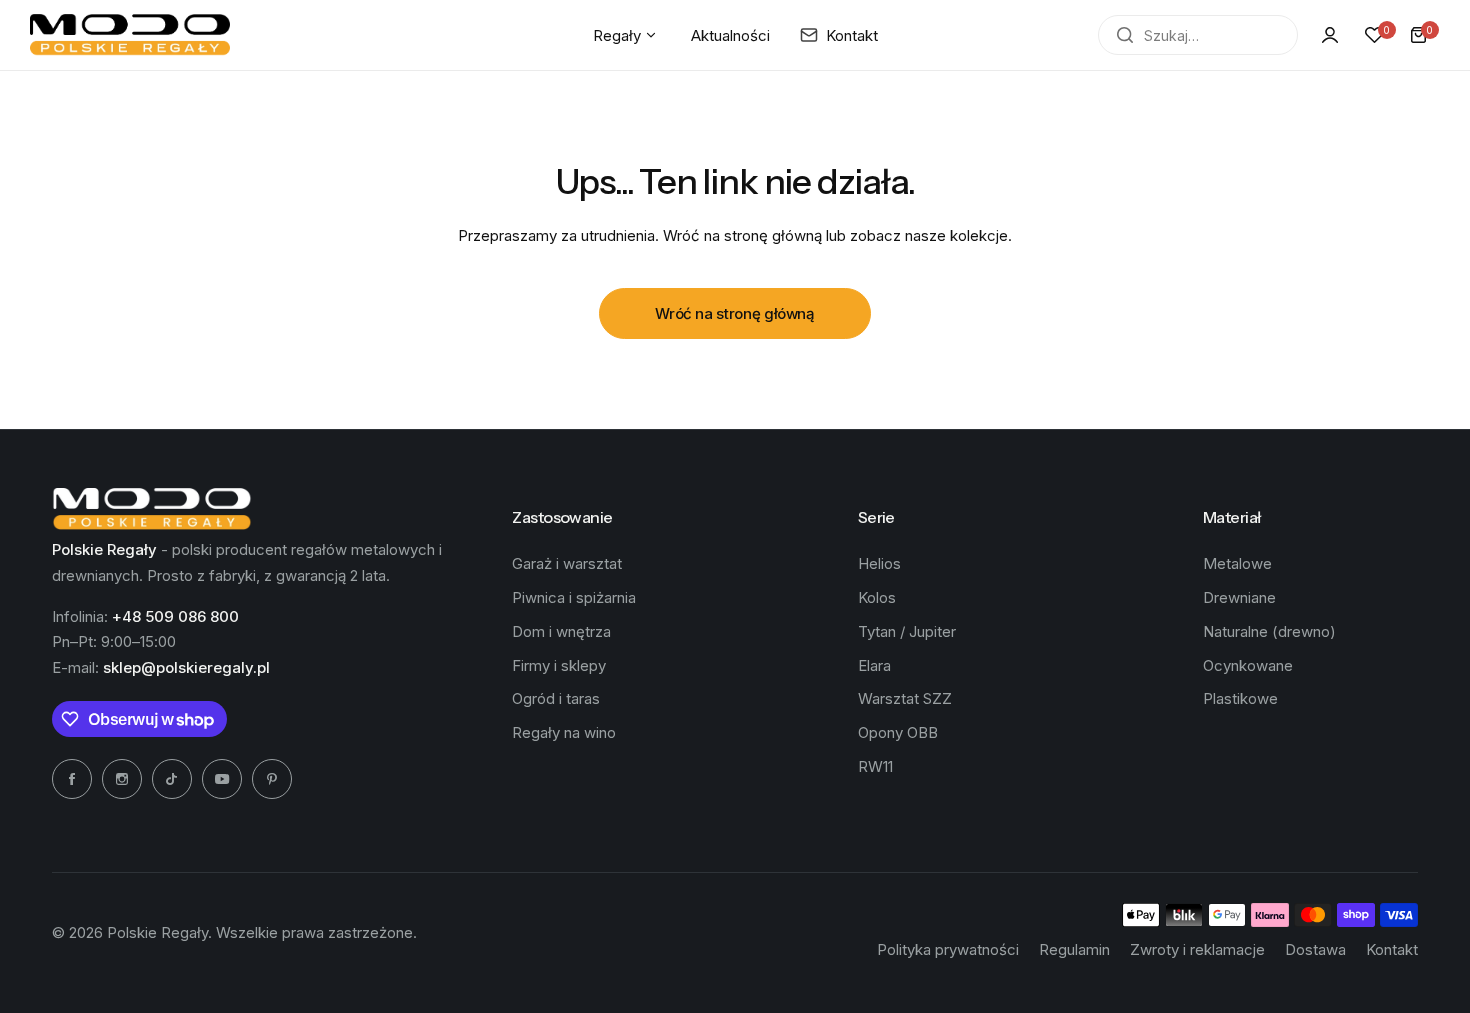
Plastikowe (1240, 698)
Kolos (877, 597)
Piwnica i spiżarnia (574, 597)
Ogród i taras (556, 698)
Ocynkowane (1248, 665)
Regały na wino (564, 732)
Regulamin (1074, 949)
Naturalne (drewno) (1269, 631)
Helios (879, 563)
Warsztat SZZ (905, 698)
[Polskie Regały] (130, 35)
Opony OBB (898, 732)
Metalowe (1237, 563)
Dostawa (1315, 949)
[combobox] (1198, 35)
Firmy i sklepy (559, 665)
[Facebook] (72, 779)
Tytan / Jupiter (907, 631)
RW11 (875, 766)
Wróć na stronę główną (734, 313)
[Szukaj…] (1125, 35)
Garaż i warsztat (567, 563)
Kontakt (1392, 949)
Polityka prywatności (948, 949)
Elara (874, 665)
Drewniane (1239, 597)
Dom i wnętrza (561, 631)
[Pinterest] (272, 779)
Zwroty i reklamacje (1197, 949)
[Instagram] (122, 779)
